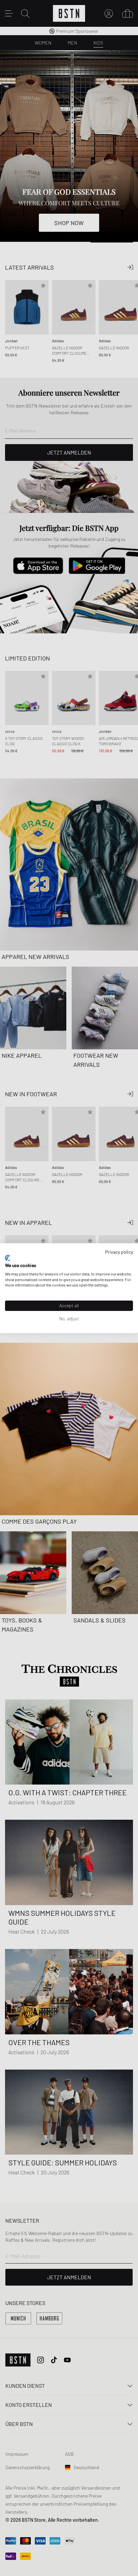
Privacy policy (119, 1251)
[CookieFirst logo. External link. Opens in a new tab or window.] (8, 1258)
